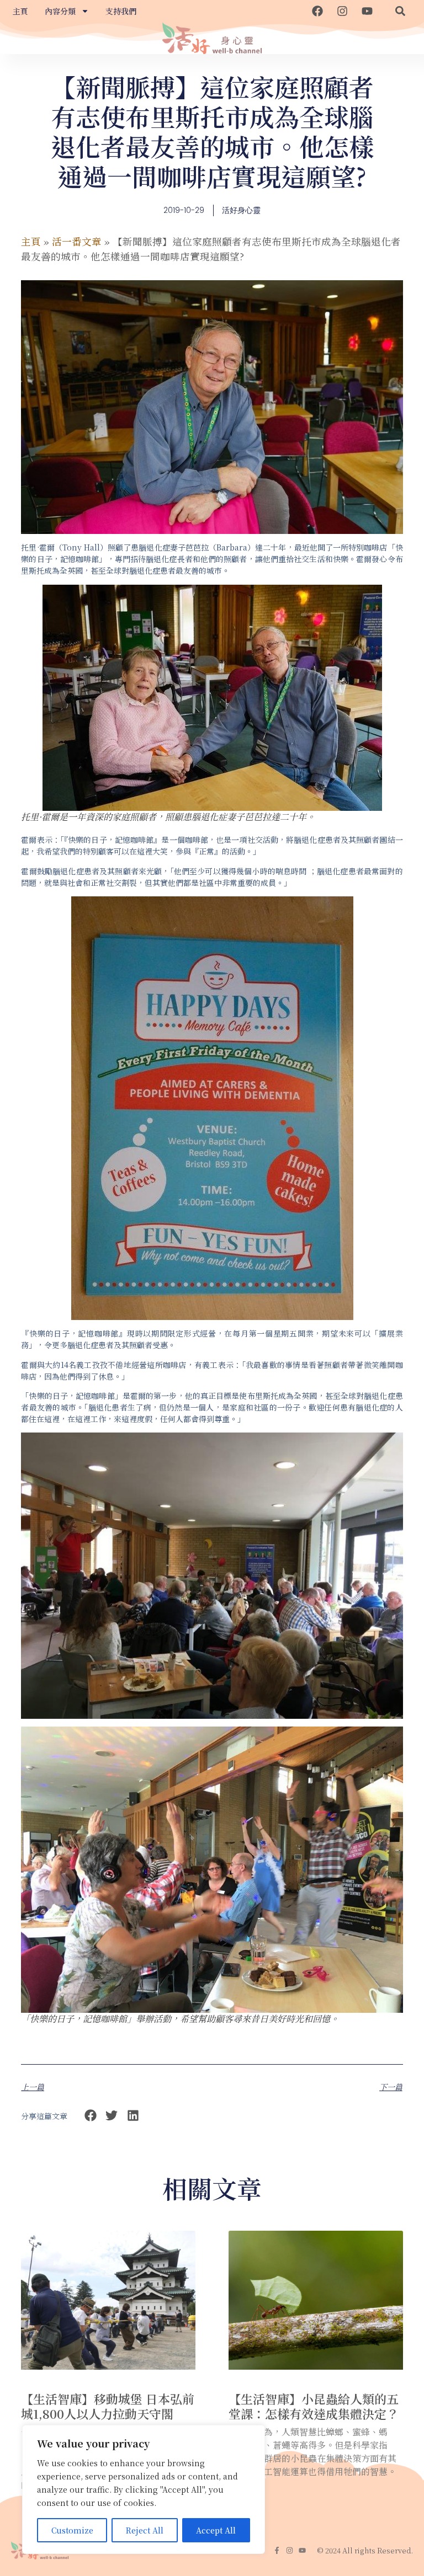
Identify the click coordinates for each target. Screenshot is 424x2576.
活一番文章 (77, 241)
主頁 (20, 11)
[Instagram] (342, 11)
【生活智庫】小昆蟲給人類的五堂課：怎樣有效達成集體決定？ (314, 2406)
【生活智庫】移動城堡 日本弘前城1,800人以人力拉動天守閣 (108, 2406)
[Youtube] (367, 11)
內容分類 (60, 11)
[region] (144, 2489)
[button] (400, 11)
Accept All (216, 2530)
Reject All (145, 2530)
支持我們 (121, 11)
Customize (72, 2530)
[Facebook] (317, 11)
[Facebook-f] (277, 2550)
